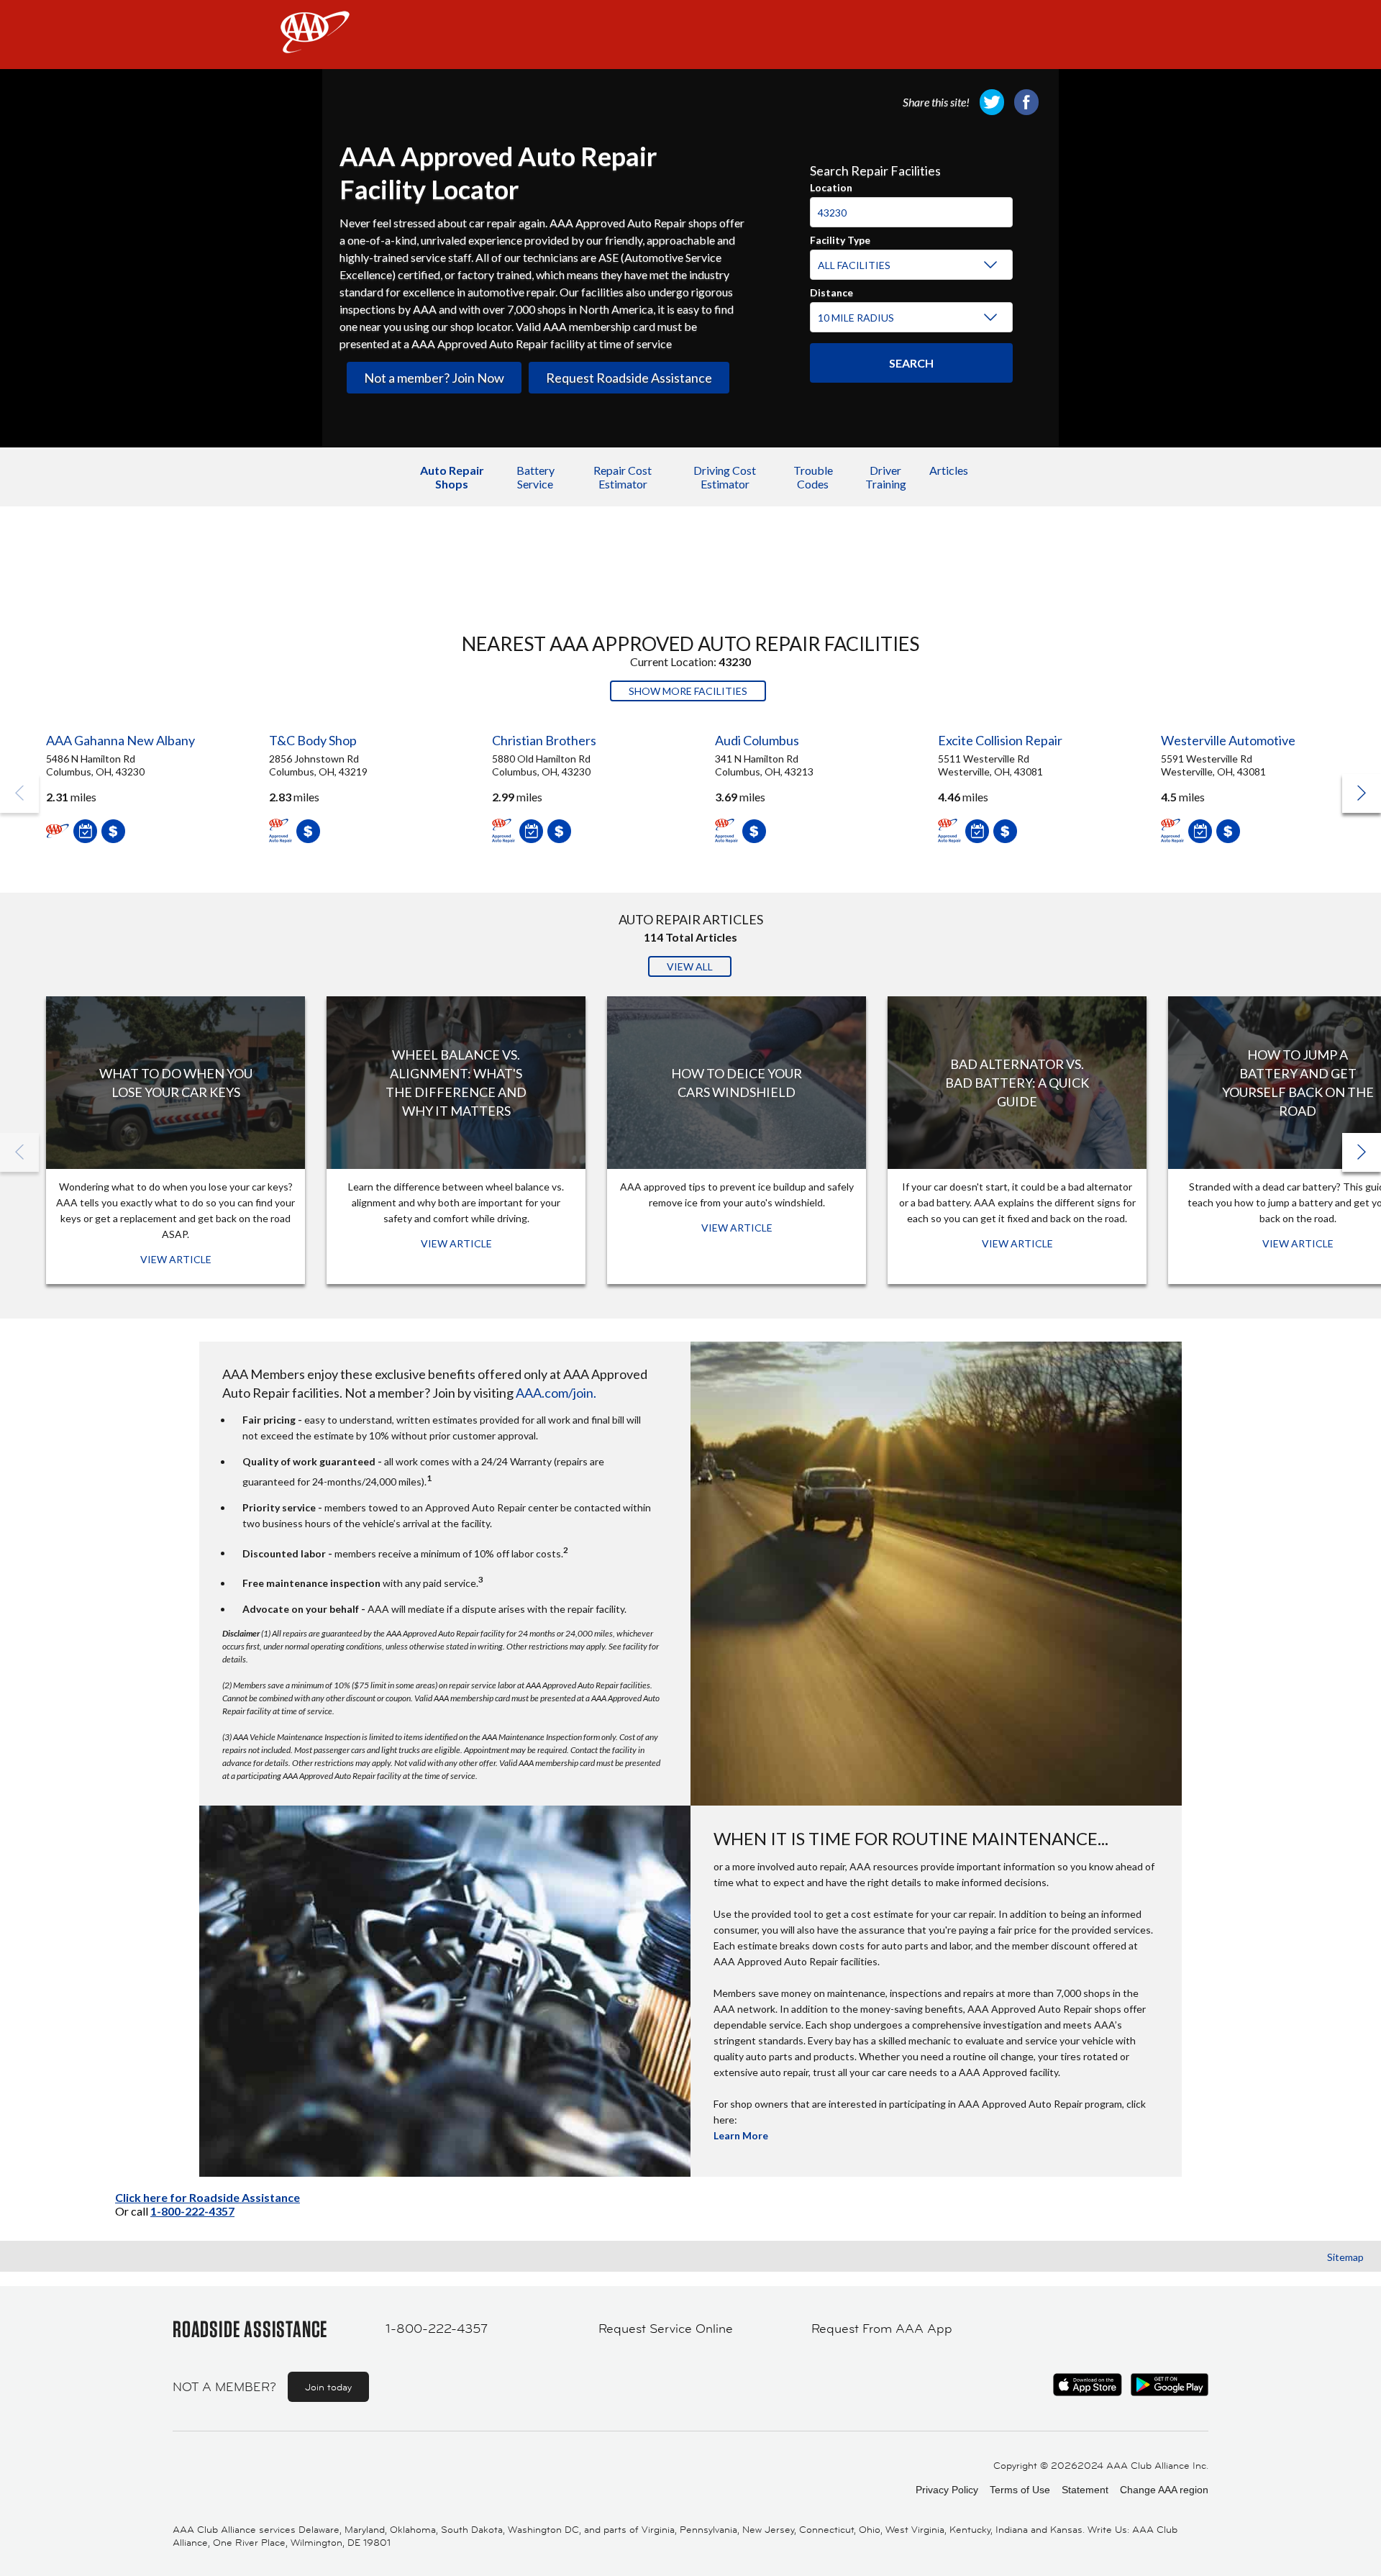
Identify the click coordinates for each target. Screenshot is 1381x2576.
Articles (949, 470)
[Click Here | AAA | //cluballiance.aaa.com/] (315, 44)
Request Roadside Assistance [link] (629, 378)
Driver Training (886, 477)
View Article (176, 1259)
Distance (831, 291)
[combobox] (911, 206)
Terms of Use (1020, 2490)
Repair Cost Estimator (623, 477)
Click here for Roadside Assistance (208, 2197)
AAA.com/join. (556, 1393)
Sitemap (1345, 2257)
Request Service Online (666, 2329)
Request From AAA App (882, 2329)
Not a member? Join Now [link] (434, 378)
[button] (1362, 793)
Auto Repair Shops (452, 477)
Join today (328, 2387)
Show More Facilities (688, 691)
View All (690, 966)
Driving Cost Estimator (725, 477)
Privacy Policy (947, 2490)
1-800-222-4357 (192, 2211)
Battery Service (535, 477)
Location (831, 186)
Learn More (741, 2135)
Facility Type (840, 238)
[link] (992, 102)
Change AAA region (1164, 2490)
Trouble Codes (813, 477)
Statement (1085, 2490)
